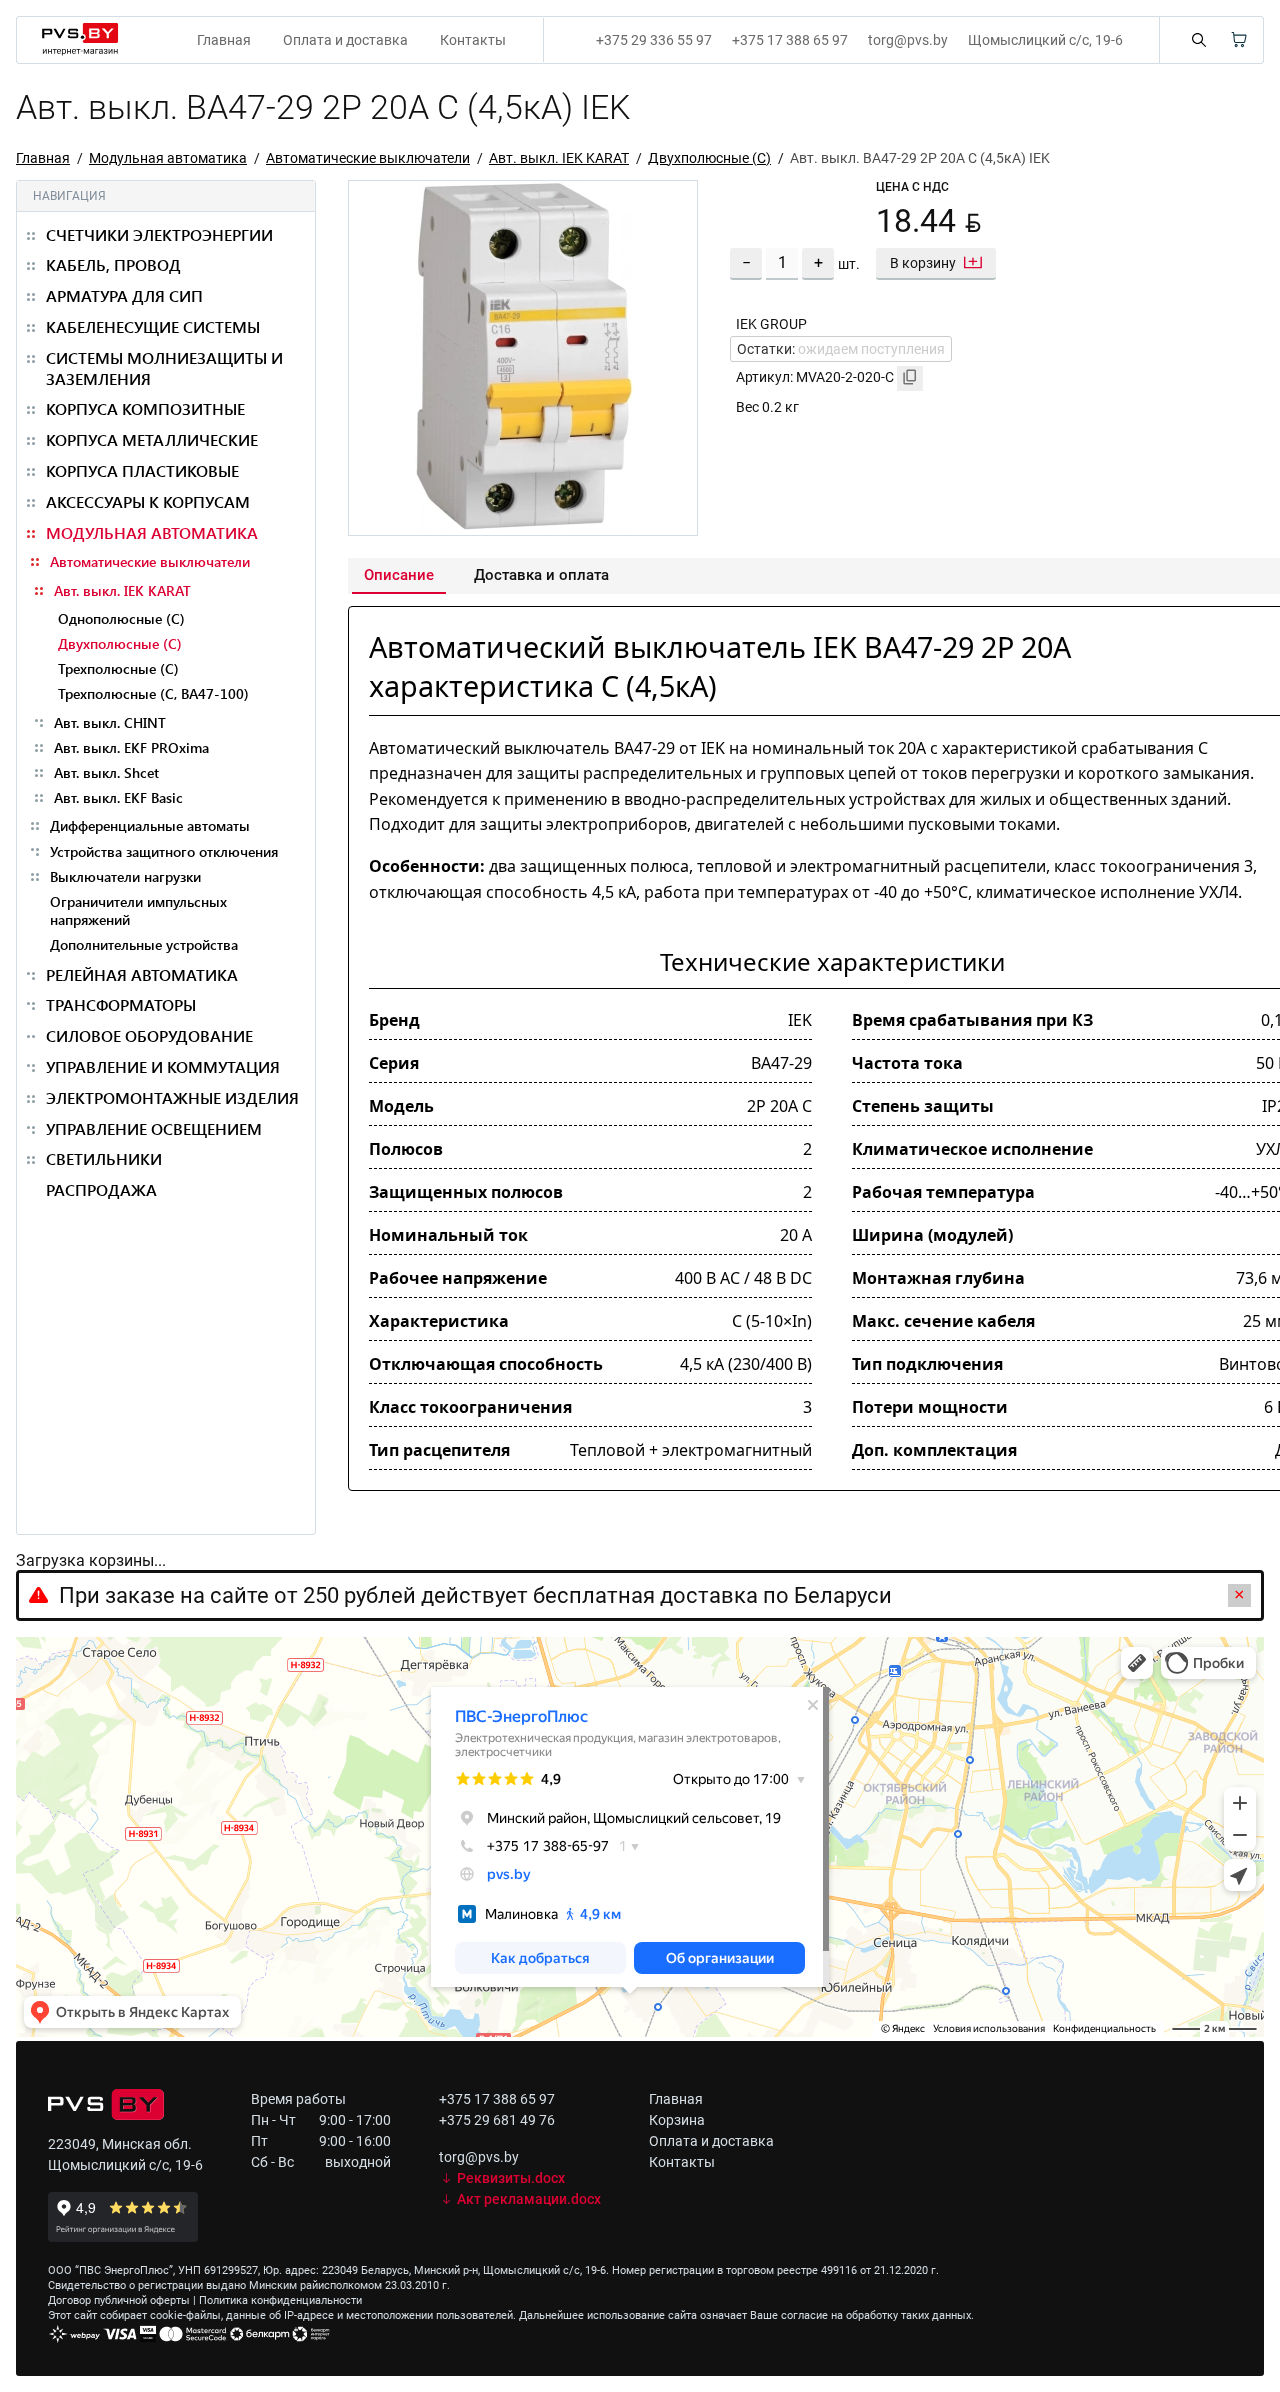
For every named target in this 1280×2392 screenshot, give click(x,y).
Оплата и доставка (345, 40)
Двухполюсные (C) (709, 158)
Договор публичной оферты (119, 2300)
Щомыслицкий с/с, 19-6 (1045, 40)
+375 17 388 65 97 (790, 40)
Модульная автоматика (168, 158)
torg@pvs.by (908, 40)
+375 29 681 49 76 (497, 2120)
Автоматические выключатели (368, 158)
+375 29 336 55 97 (654, 40)
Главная (224, 40)
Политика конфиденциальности (280, 2300)
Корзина (677, 2120)
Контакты (473, 40)
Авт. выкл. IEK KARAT (559, 158)
